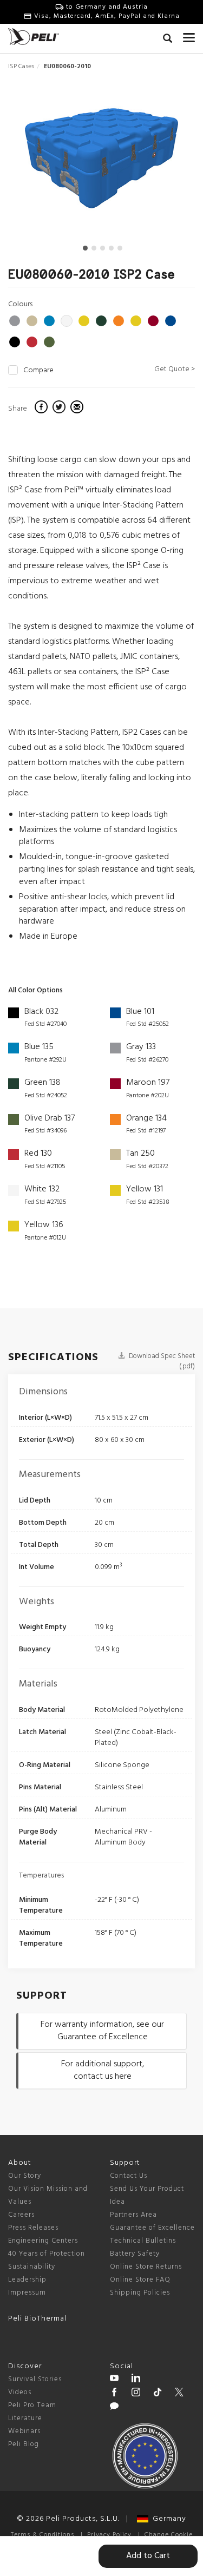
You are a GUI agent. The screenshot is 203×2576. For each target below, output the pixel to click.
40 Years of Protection (47, 2254)
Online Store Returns (146, 2267)
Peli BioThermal (37, 2319)
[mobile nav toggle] (189, 35)
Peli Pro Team (32, 2405)
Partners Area (133, 2215)
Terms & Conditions (42, 2535)
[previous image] (36, 162)
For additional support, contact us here (103, 2070)
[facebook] (42, 409)
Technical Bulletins (143, 2241)
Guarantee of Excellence (152, 2228)
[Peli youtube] (114, 2380)
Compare (38, 371)
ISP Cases (21, 67)
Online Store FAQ (140, 2280)
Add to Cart (148, 2556)
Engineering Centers (43, 2241)
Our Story (25, 2176)
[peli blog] (114, 2408)
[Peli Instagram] (136, 2394)
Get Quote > (175, 369)
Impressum (27, 2293)
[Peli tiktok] (158, 2394)
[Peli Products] (114, 2394)
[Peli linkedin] (136, 2380)
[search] (168, 40)
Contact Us (129, 2176)
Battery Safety (135, 2254)
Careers (21, 2215)
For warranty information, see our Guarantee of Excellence (102, 2031)
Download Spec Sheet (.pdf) (161, 1361)
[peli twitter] (179, 2394)
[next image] (166, 162)
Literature (25, 2418)
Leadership (27, 2280)
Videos (20, 2392)
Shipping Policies (140, 2293)
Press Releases (33, 2228)
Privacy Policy (109, 2535)
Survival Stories (35, 2379)
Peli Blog (24, 2444)
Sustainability (32, 2267)
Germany (167, 2519)
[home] (34, 37)
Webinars (24, 2431)
